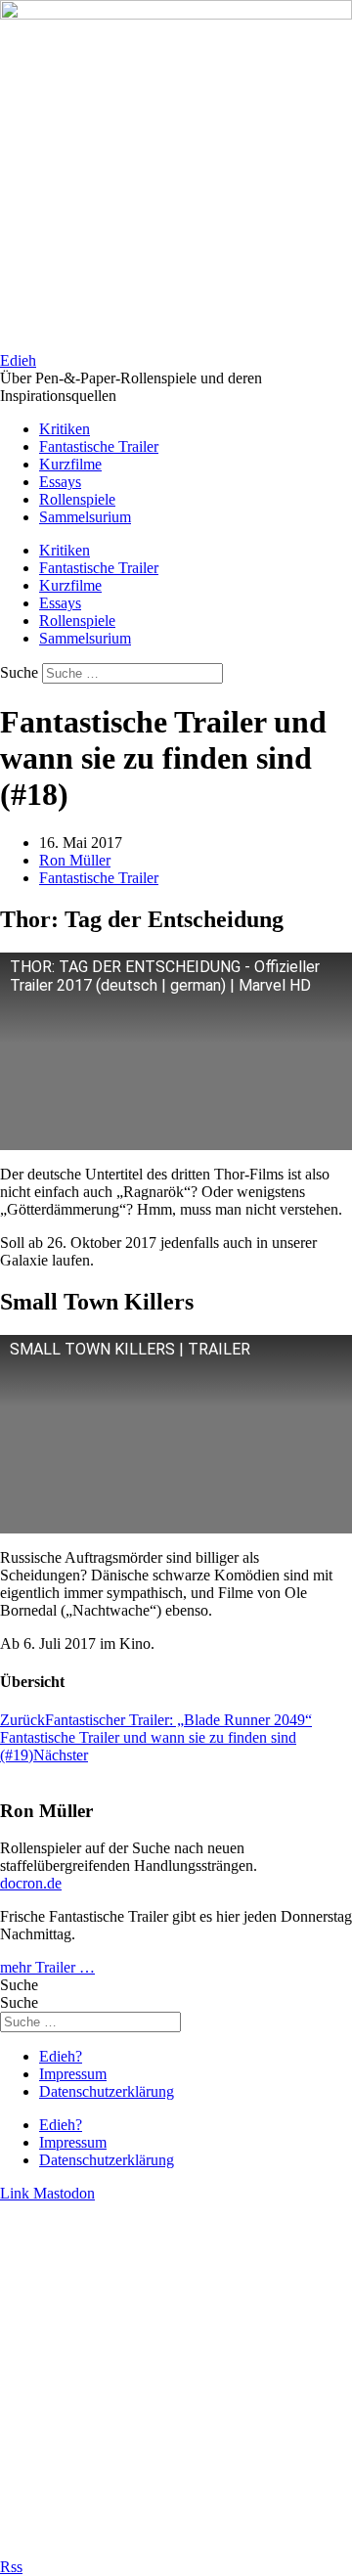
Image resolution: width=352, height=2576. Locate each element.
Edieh (18, 360)
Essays (60, 482)
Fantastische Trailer (99, 446)
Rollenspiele (77, 499)
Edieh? (61, 2056)
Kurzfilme (70, 464)
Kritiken (65, 429)
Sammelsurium (85, 517)
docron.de (31, 1883)
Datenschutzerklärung (107, 2091)
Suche (19, 672)
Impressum (73, 2074)
